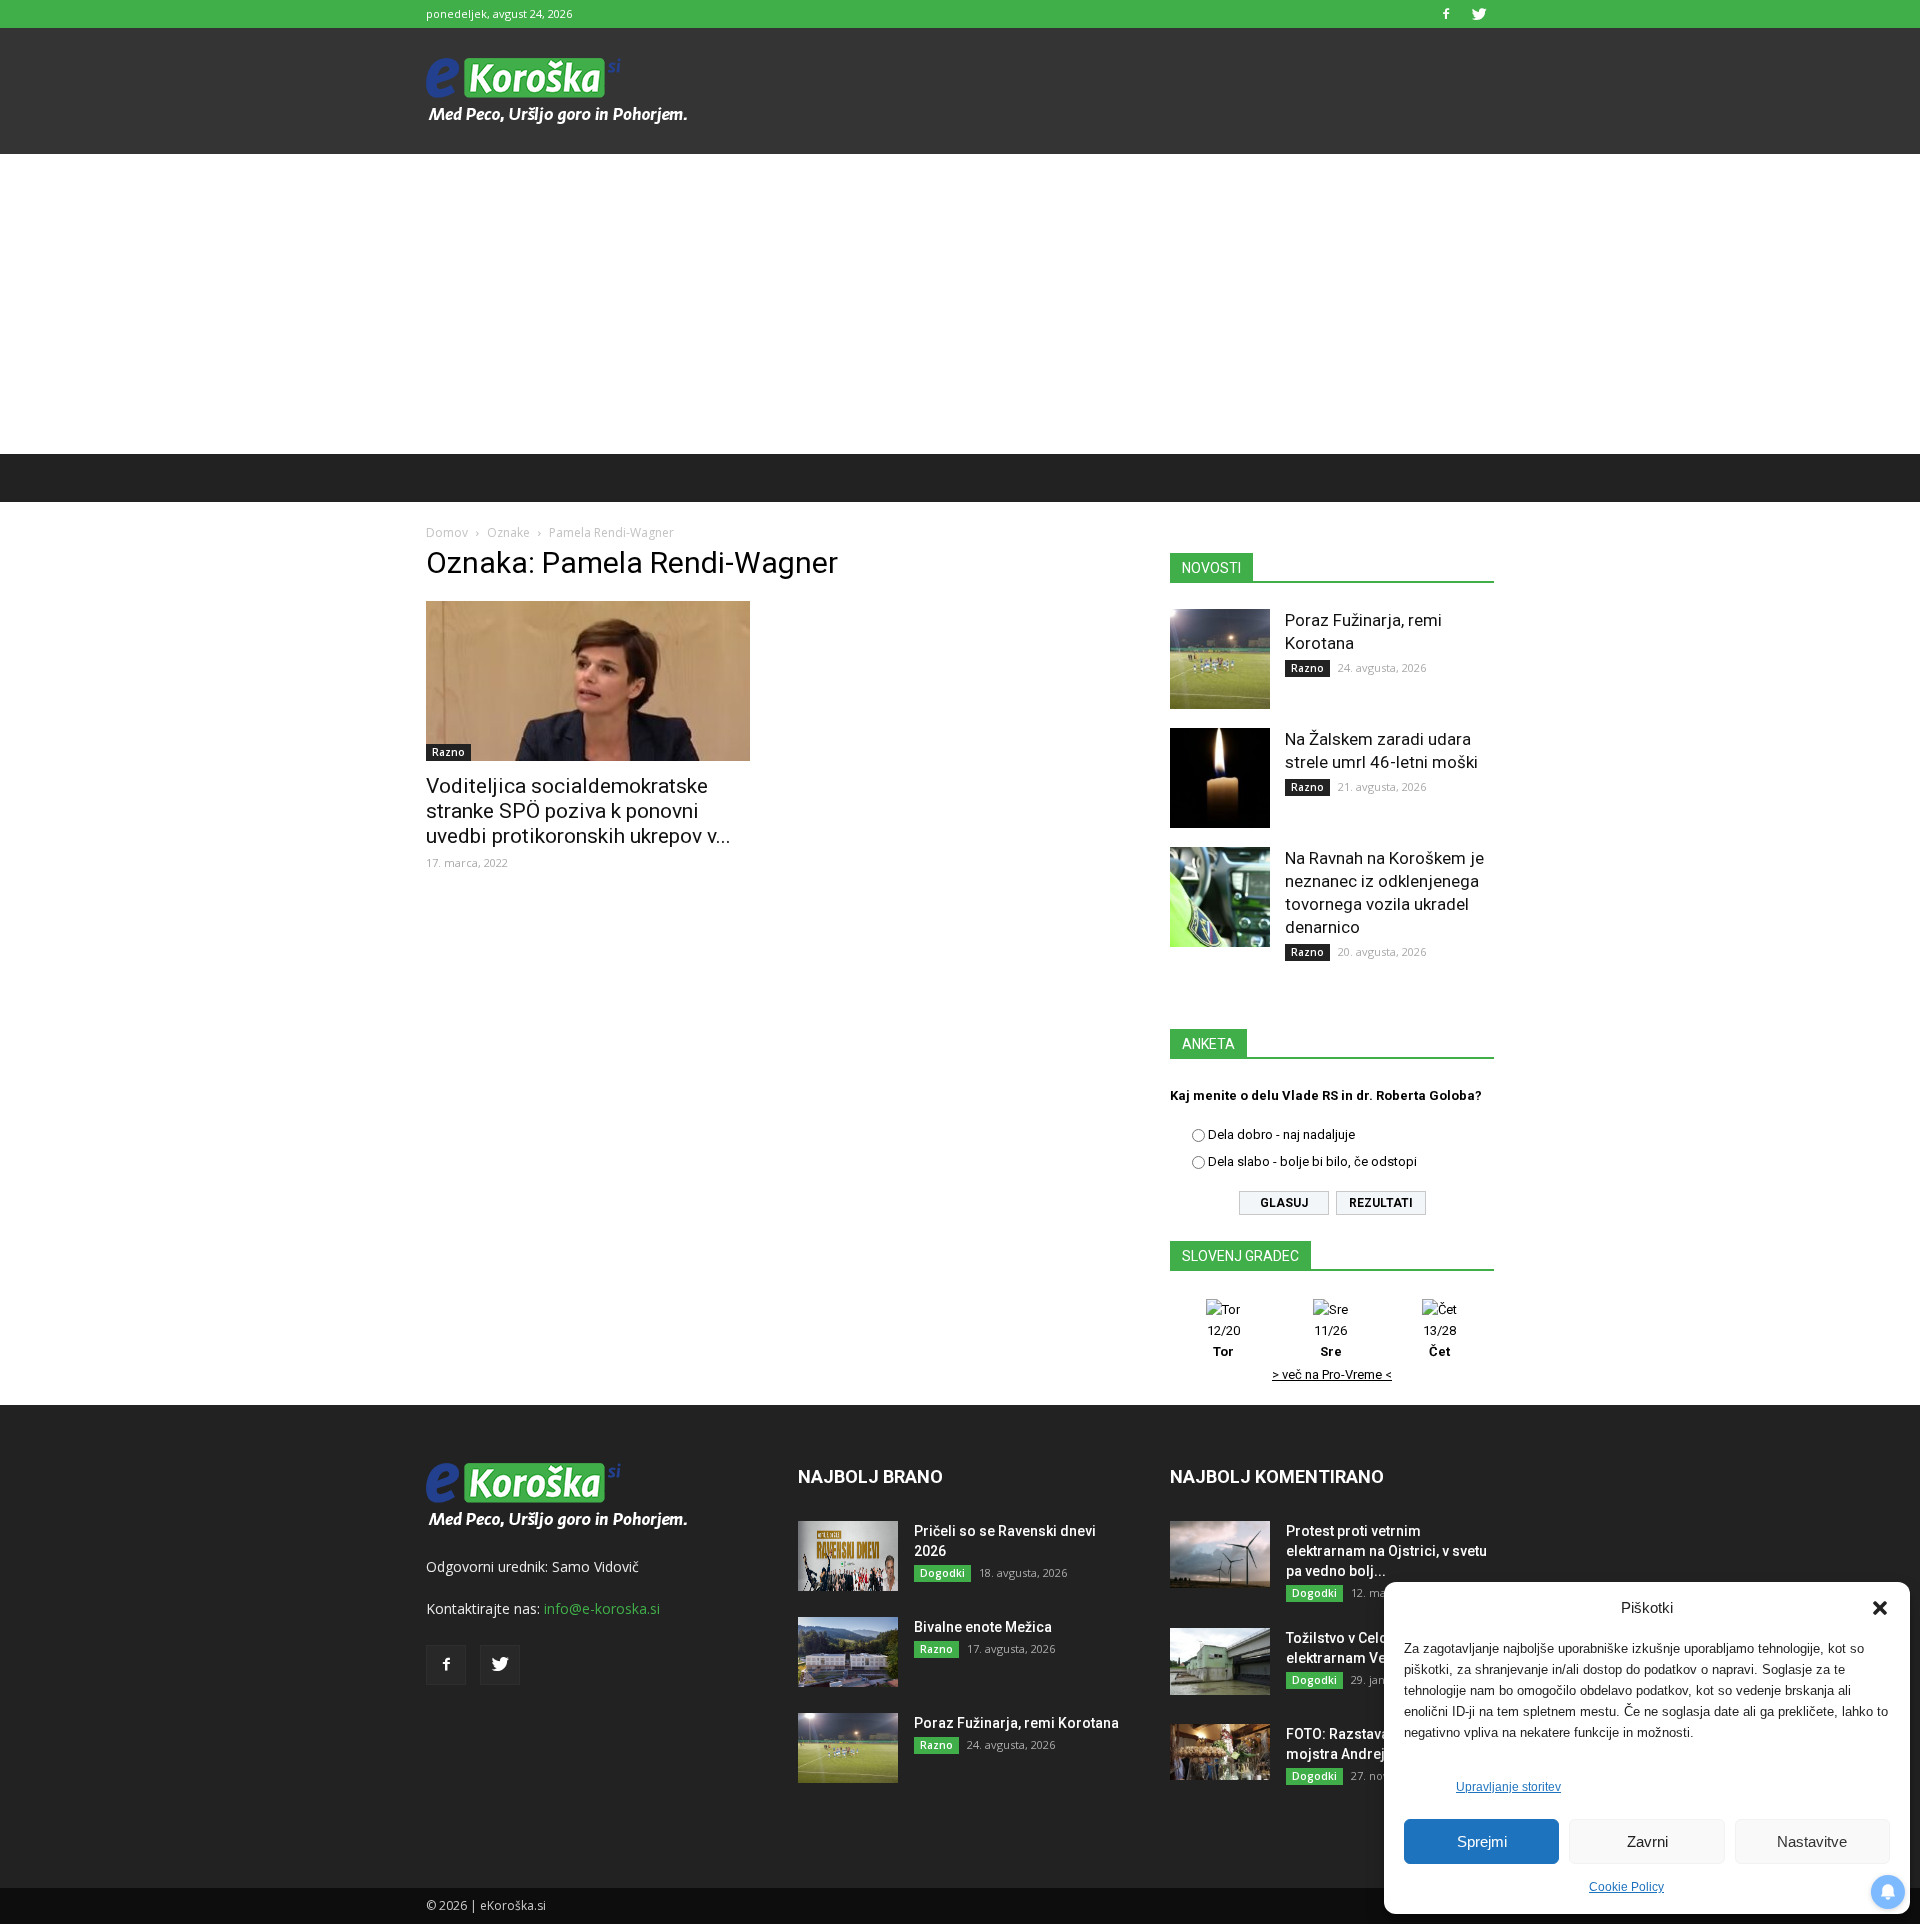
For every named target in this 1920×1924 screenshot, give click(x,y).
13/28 (1439, 1341)
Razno (448, 752)
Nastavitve (1812, 1841)
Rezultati (1381, 1203)
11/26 (1330, 1341)
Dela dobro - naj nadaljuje (1281, 1134)
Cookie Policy (1626, 1887)
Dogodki (942, 1573)
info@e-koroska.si (602, 1608)
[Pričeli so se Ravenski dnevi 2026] (848, 1556)
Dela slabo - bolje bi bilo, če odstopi (1312, 1161)
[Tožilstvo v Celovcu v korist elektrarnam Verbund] (1220, 1661)
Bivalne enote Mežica (983, 1627)
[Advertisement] (960, 304)
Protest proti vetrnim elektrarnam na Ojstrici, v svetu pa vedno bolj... (1386, 1551)
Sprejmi (1482, 1841)
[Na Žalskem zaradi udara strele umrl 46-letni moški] (1220, 778)
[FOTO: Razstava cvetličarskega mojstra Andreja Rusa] (1220, 1752)
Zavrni (1647, 1841)
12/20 (1223, 1341)
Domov (447, 532)
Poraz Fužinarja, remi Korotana (1016, 1723)
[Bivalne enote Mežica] (848, 1652)
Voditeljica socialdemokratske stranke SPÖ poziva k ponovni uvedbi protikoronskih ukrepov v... (578, 811)
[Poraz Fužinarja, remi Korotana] (1220, 659)
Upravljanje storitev (1508, 1787)
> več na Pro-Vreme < (1332, 1374)
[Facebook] (1446, 14)
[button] (1880, 1608)
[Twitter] (1479, 14)
